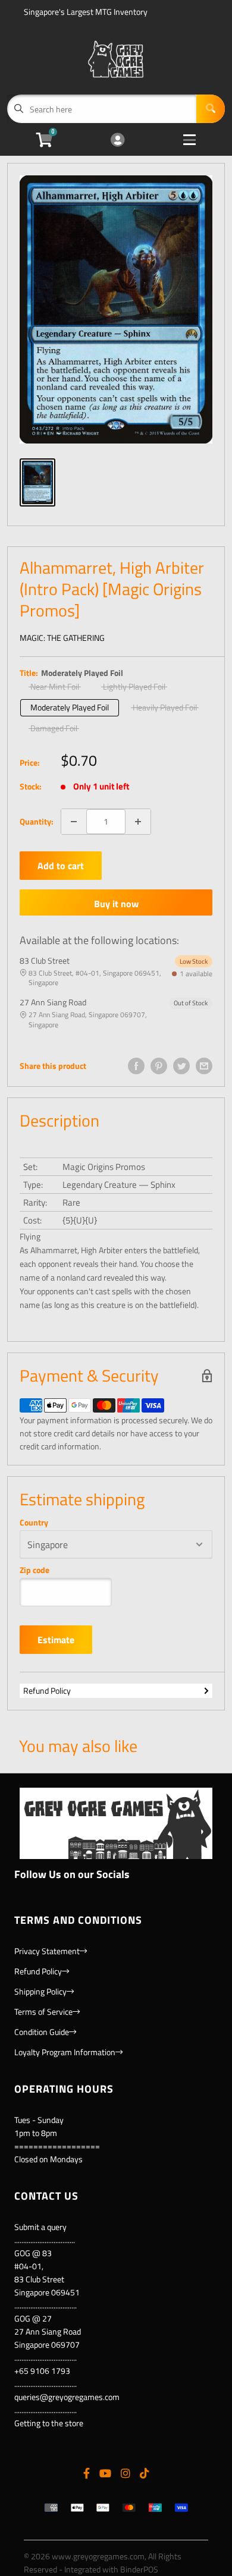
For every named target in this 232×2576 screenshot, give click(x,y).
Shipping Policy (40, 1991)
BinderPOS (139, 2569)
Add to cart (61, 866)
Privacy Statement (47, 1951)
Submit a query (40, 2227)
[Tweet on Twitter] (181, 1066)
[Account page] (117, 141)
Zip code (35, 1570)
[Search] (211, 109)
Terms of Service (43, 2012)
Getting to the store (49, 2423)
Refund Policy (47, 1690)
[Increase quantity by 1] (138, 822)
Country (34, 1523)
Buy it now (116, 904)
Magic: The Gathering (62, 638)
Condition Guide (42, 2032)
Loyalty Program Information (65, 2052)
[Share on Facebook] (136, 1066)
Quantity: (37, 821)
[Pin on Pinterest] (159, 1066)
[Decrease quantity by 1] (74, 822)
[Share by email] (204, 1066)
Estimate (56, 1640)
